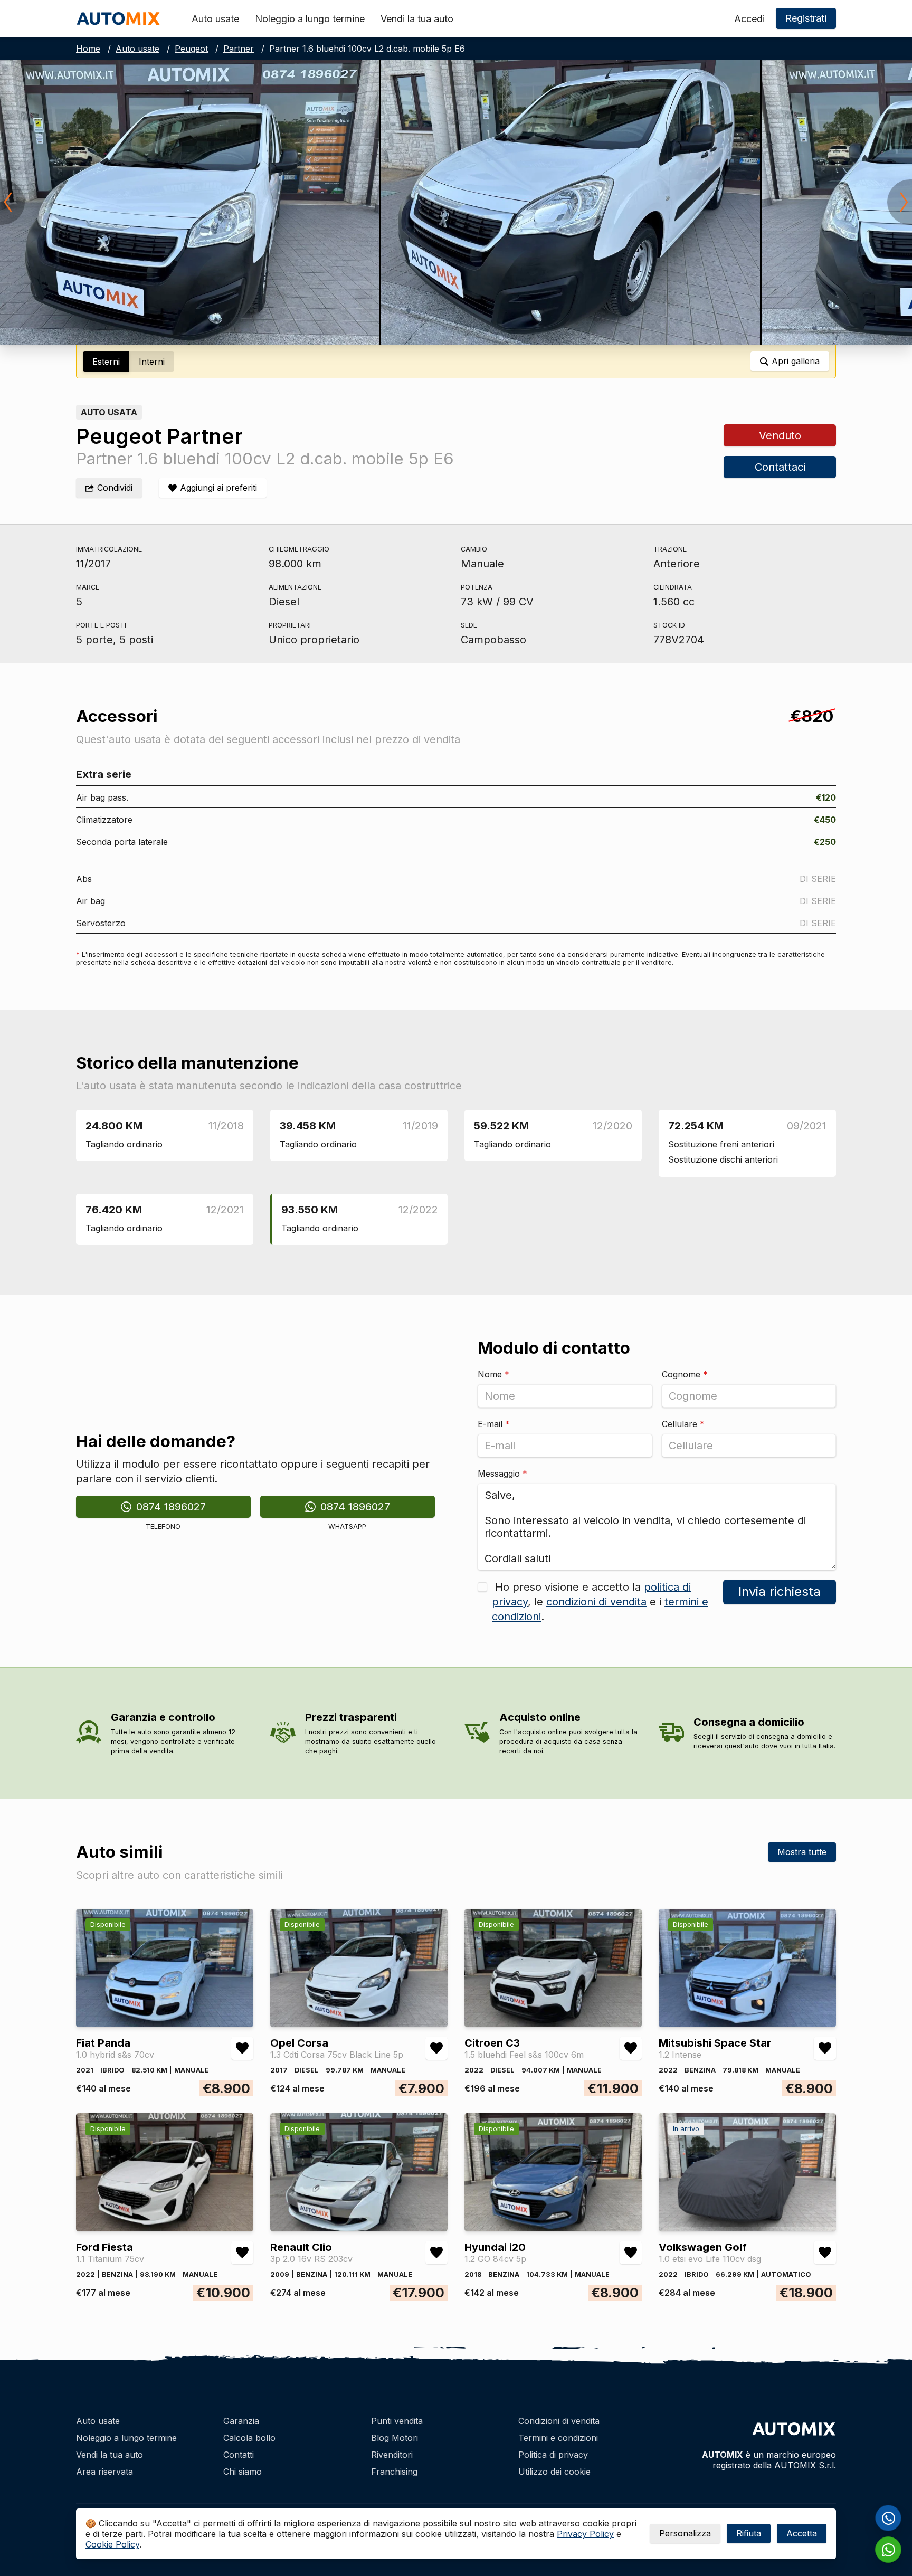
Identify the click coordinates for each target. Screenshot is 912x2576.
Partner (239, 49)
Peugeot (191, 49)
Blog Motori (395, 2438)
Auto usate (215, 19)
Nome (493, 1374)
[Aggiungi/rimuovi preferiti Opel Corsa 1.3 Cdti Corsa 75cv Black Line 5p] (436, 2048)
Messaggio (502, 1474)
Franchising (394, 2472)
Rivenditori (392, 2455)
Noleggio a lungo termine (310, 19)
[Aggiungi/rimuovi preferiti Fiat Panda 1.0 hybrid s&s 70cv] (242, 2048)
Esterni (106, 362)
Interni (152, 362)
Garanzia (241, 2421)
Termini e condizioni (558, 2438)
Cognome (685, 1374)
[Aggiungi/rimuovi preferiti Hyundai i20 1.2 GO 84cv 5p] (631, 2252)
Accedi (749, 19)
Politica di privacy (553, 2455)
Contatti (239, 2455)
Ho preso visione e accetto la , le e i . (600, 1602)
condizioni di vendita (596, 1602)
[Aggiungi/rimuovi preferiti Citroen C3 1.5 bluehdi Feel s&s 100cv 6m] (631, 2048)
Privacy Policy (585, 2534)
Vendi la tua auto (417, 19)
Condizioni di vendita (559, 2421)
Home (88, 49)
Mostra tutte (802, 1852)
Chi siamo (243, 2472)
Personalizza (685, 2533)
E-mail (494, 1424)
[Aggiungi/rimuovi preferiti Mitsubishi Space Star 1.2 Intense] (825, 2048)
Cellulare (683, 1424)
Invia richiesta (780, 1591)
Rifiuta (749, 2533)
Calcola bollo (249, 2438)
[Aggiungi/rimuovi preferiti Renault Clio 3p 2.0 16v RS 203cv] (436, 2252)
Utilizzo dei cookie (554, 2472)
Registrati (806, 18)
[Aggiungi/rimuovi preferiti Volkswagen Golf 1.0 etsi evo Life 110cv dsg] (825, 2252)
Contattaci (780, 467)
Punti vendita (397, 2421)
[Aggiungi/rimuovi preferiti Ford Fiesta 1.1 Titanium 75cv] (242, 2252)
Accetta (802, 2533)
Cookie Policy (112, 2544)
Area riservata (104, 2472)
